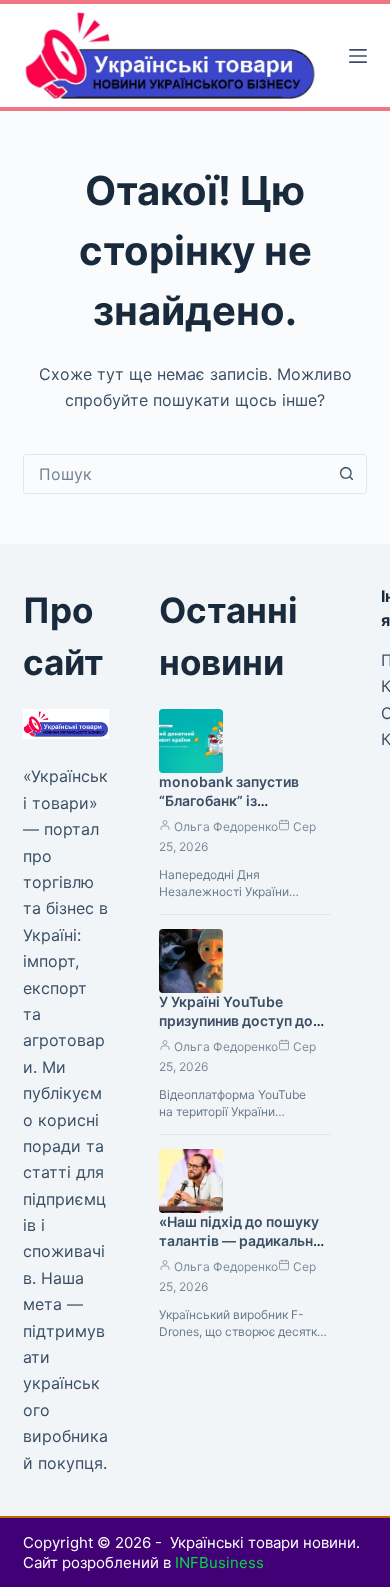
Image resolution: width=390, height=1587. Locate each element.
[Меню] (358, 56)
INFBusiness (219, 1562)
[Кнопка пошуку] (347, 474)
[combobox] (175, 474)
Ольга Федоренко (226, 826)
